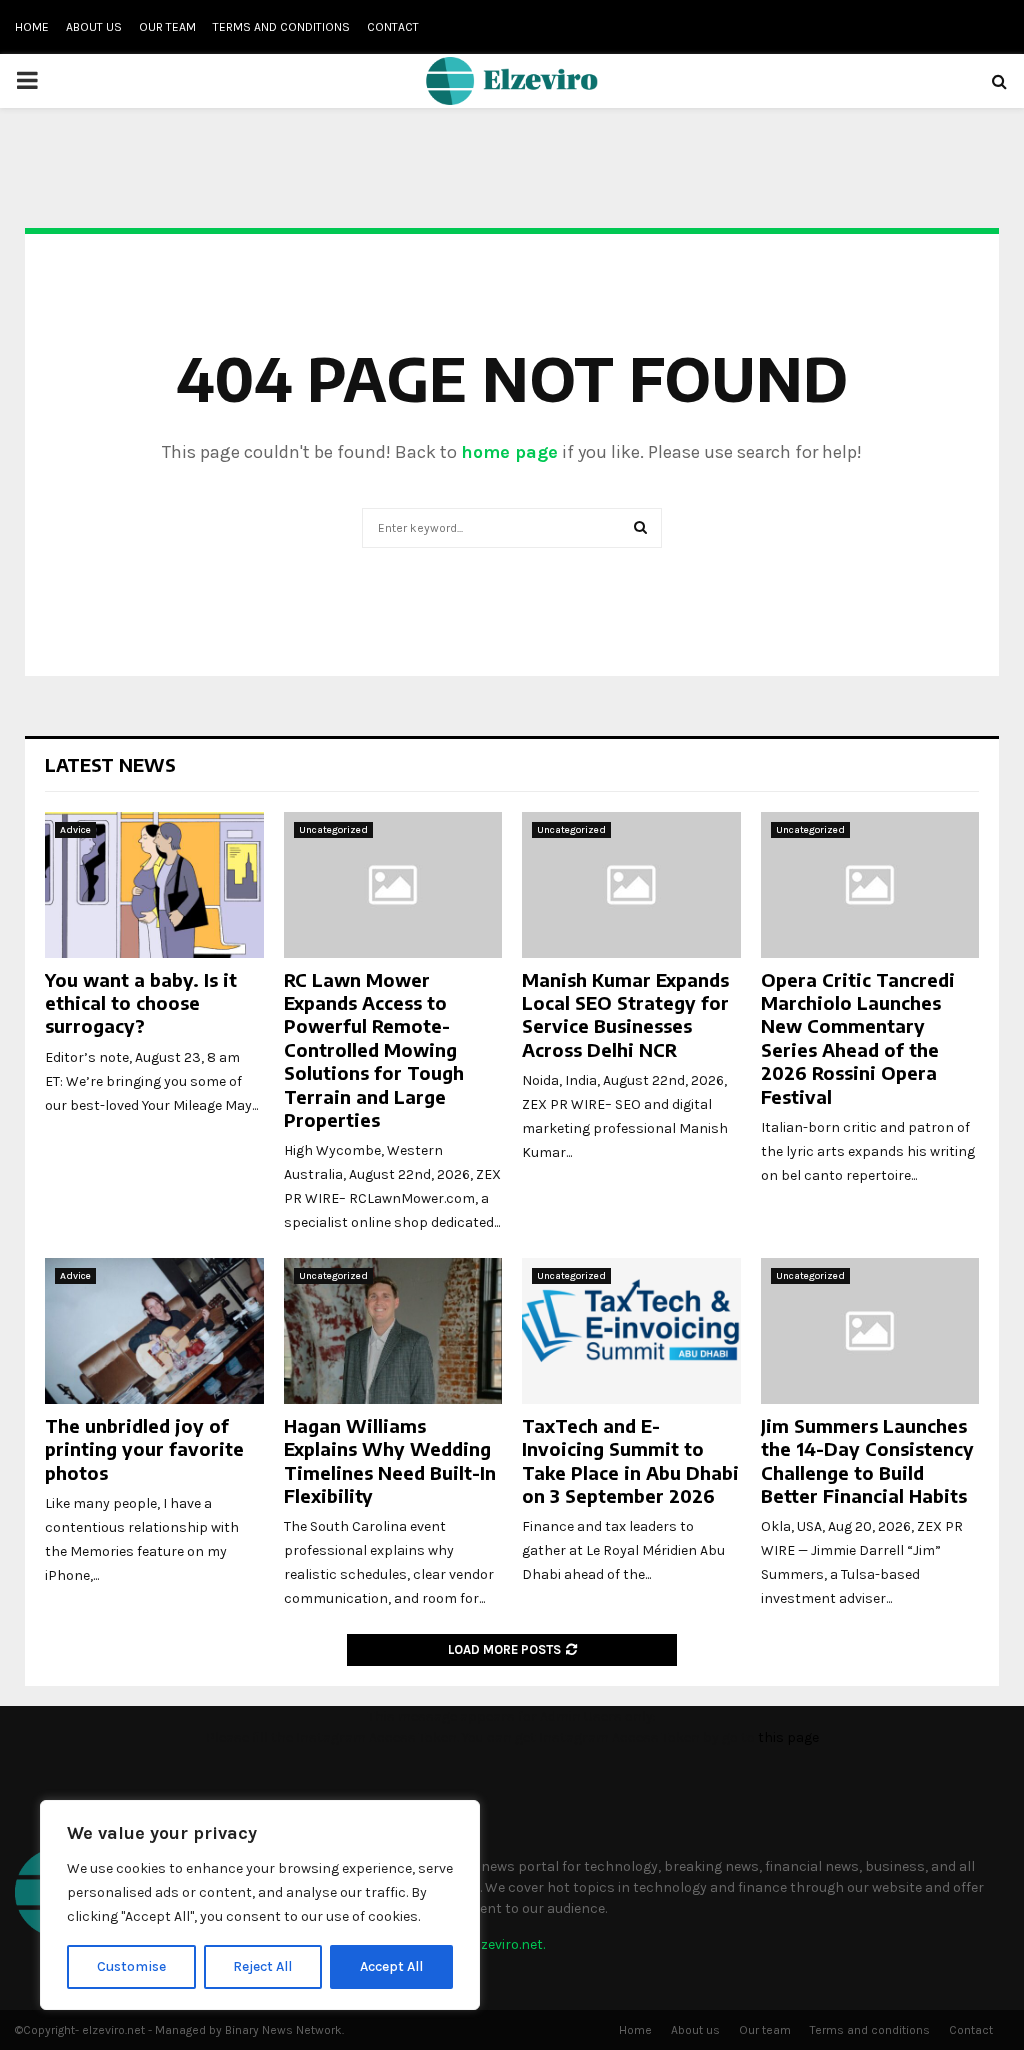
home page (509, 452)
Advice (75, 830)
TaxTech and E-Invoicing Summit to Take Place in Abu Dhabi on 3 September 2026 (630, 1460)
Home (32, 27)
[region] (260, 1905)
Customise (131, 1966)
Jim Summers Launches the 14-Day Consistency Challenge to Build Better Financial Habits (867, 1460)
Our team (167, 27)
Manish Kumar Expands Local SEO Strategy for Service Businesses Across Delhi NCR (625, 1014)
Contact (393, 27)
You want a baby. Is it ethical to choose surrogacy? (141, 1003)
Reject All (262, 1966)
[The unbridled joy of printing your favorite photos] (154, 1331)
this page (788, 1737)
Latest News (110, 764)
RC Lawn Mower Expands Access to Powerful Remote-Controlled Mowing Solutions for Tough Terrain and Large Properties (374, 1049)
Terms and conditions (281, 27)
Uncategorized (333, 830)
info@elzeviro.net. (488, 1944)
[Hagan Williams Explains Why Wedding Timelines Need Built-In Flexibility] (393, 1331)
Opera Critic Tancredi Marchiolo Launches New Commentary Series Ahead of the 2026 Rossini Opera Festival (858, 1038)
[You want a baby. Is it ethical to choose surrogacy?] (154, 885)
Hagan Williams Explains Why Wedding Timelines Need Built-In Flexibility (390, 1460)
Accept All (391, 1966)
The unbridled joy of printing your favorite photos (144, 1449)
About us (94, 27)
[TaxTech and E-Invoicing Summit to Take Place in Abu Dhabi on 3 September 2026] (631, 1331)
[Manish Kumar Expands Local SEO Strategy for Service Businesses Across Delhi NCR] (631, 885)
